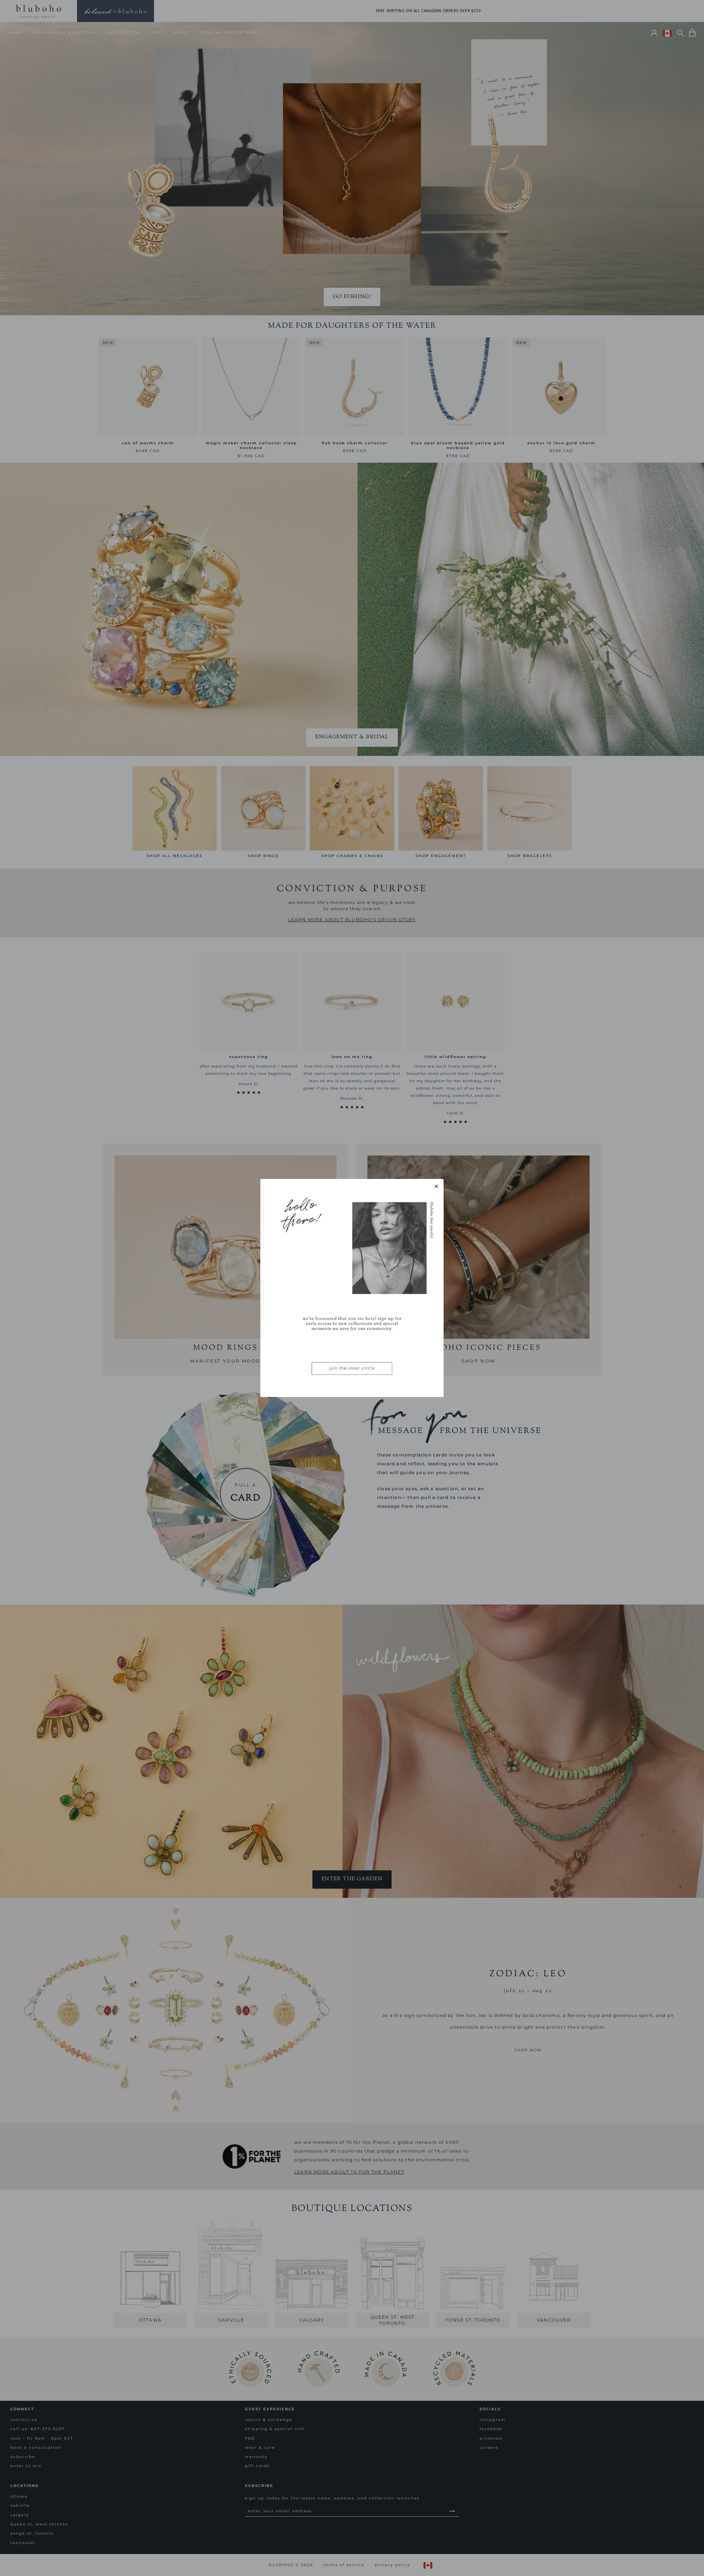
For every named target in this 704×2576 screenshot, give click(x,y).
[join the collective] (352, 1288)
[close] (436, 1186)
